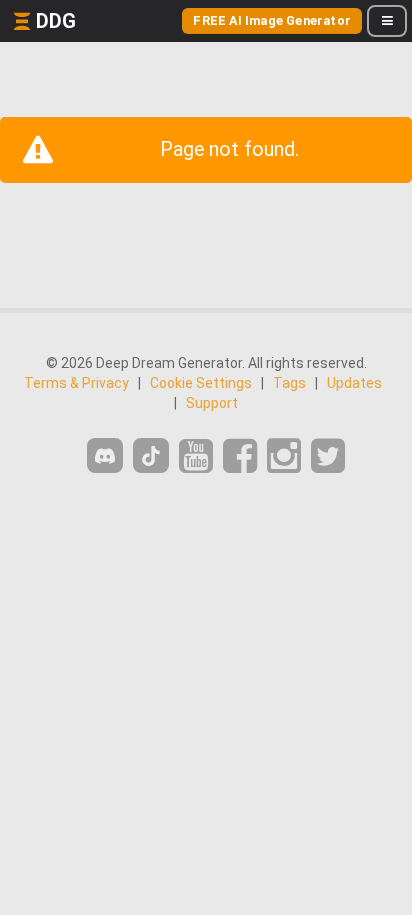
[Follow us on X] (328, 456)
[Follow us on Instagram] (284, 456)
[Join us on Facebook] (240, 456)
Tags (289, 383)
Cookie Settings (201, 383)
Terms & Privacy (76, 383)
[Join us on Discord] (105, 455)
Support (212, 403)
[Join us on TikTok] (151, 455)
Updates (354, 383)
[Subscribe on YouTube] (196, 456)
